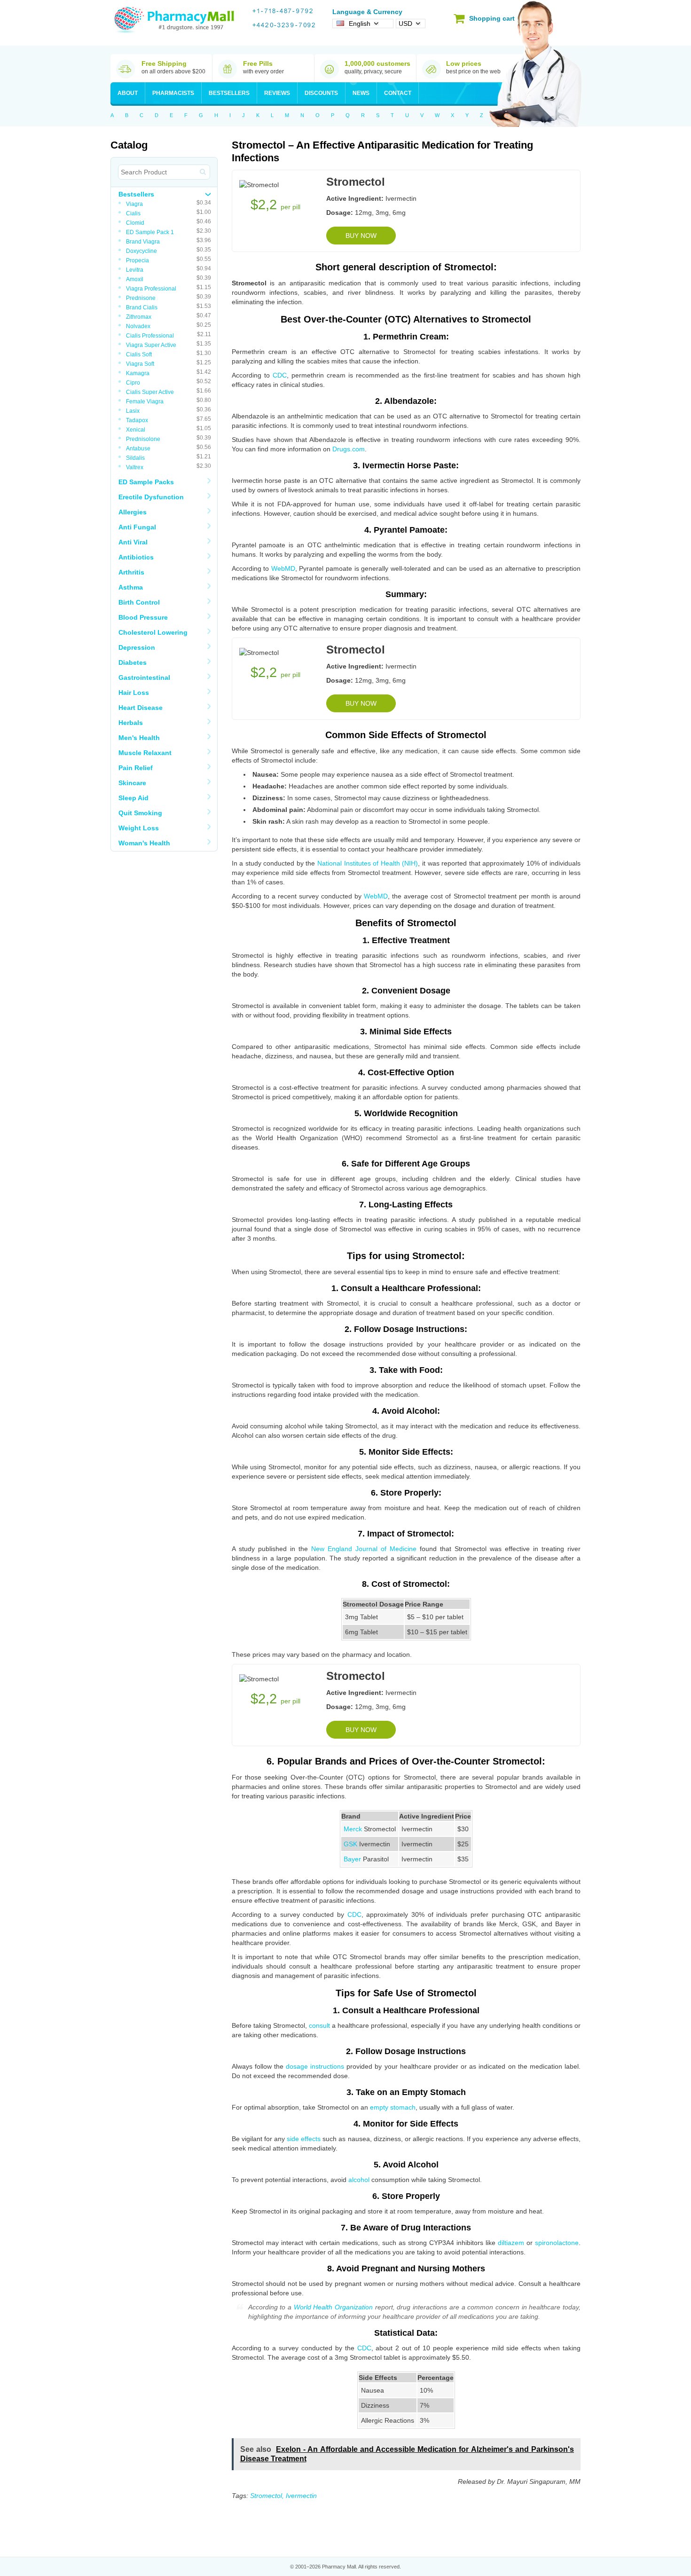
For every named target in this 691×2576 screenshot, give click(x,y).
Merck (353, 1829)
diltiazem (511, 2243)
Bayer (352, 1859)
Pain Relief (136, 768)
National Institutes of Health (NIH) (368, 863)
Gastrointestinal (144, 677)
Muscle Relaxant (145, 753)
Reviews (277, 93)
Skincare (132, 783)
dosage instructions (315, 2066)
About (128, 93)
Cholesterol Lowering (153, 632)
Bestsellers (229, 93)
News (361, 93)
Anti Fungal (137, 527)
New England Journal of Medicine (364, 1549)
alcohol (359, 2180)
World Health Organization (333, 2307)
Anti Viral (133, 542)
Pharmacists (173, 93)
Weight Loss (139, 828)
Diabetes (133, 662)
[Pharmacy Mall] (174, 20)
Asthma (131, 587)
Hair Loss (134, 693)
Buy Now (361, 236)
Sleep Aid (133, 798)
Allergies (133, 512)
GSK (350, 1844)
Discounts (321, 93)
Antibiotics (136, 557)
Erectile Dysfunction (151, 497)
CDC (280, 375)
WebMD (283, 568)
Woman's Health (144, 843)
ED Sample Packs (146, 482)
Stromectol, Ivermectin (283, 2496)
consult (319, 2025)
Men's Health (139, 738)
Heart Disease (141, 708)
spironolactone (557, 2243)
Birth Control (139, 602)
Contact (398, 93)
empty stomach (393, 2107)
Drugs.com (349, 449)
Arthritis (131, 572)
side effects (304, 2139)
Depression (137, 647)
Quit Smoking (140, 813)
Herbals (131, 723)
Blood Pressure (143, 617)
